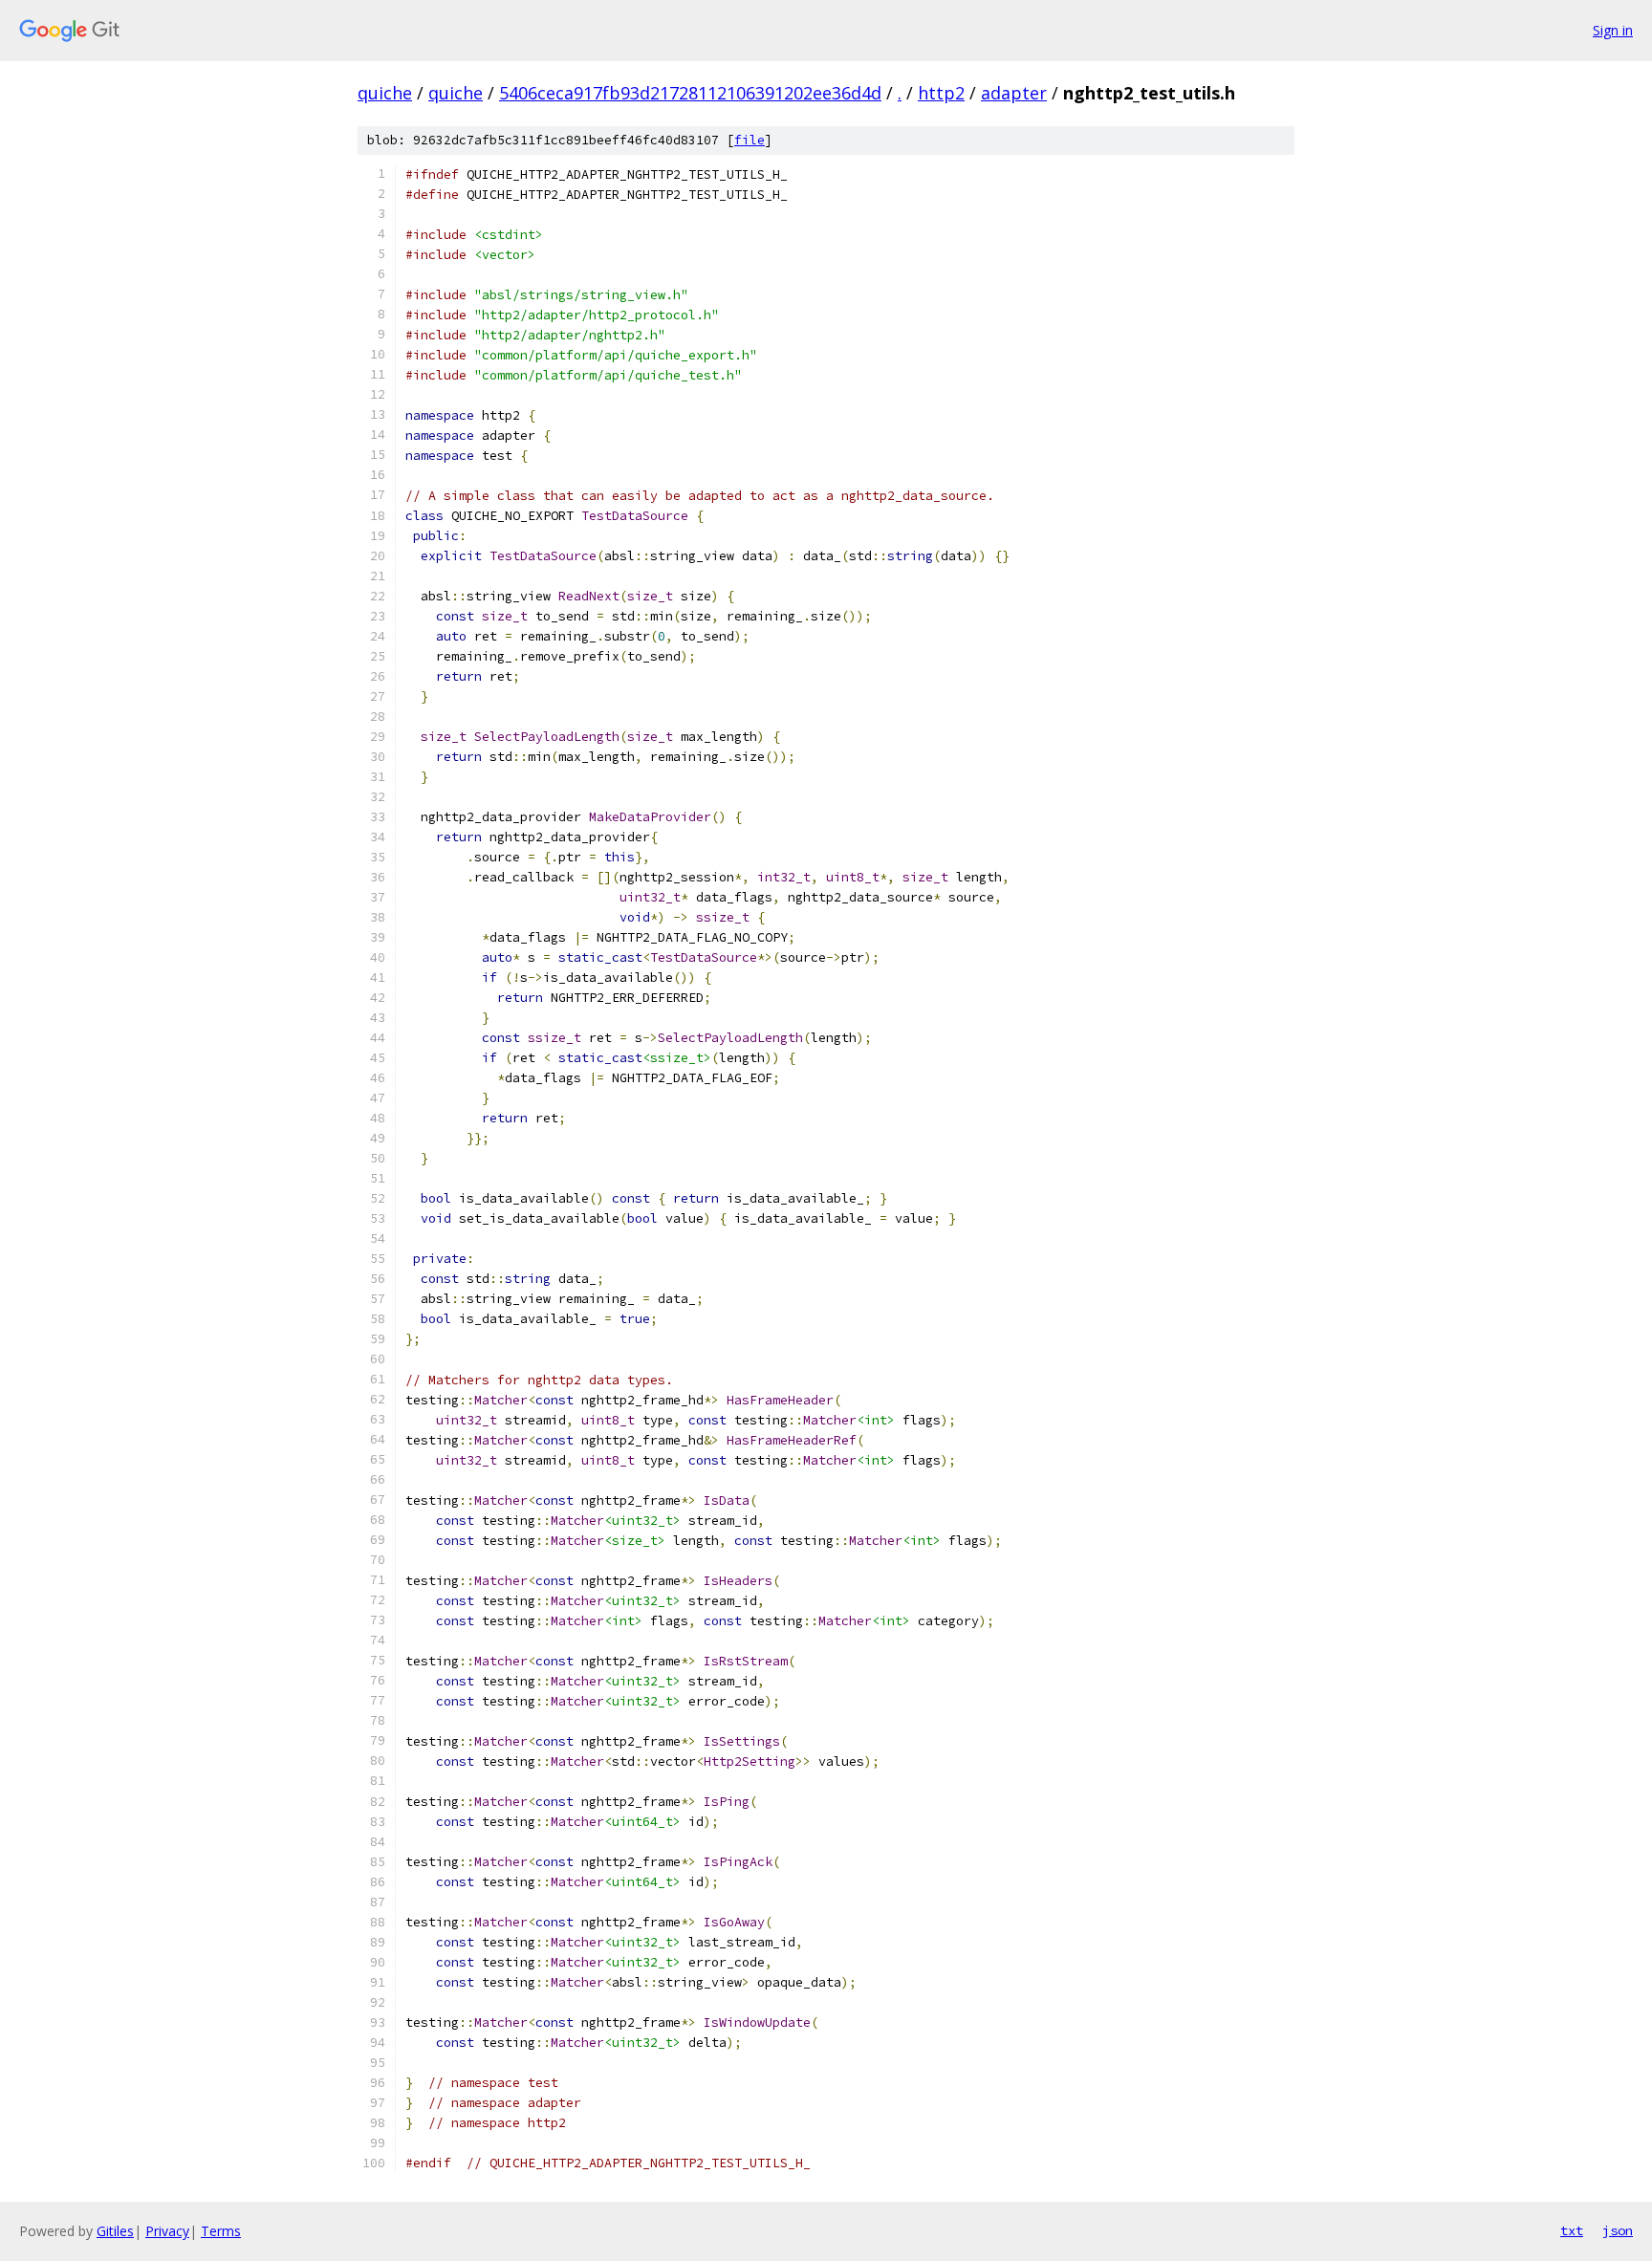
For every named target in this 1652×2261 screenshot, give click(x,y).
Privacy (167, 2231)
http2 (941, 93)
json (1618, 2230)
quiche (385, 93)
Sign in (1613, 30)
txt (1572, 2230)
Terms (221, 2231)
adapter (1014, 93)
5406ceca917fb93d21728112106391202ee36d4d (690, 93)
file (750, 140)
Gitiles (115, 2231)
